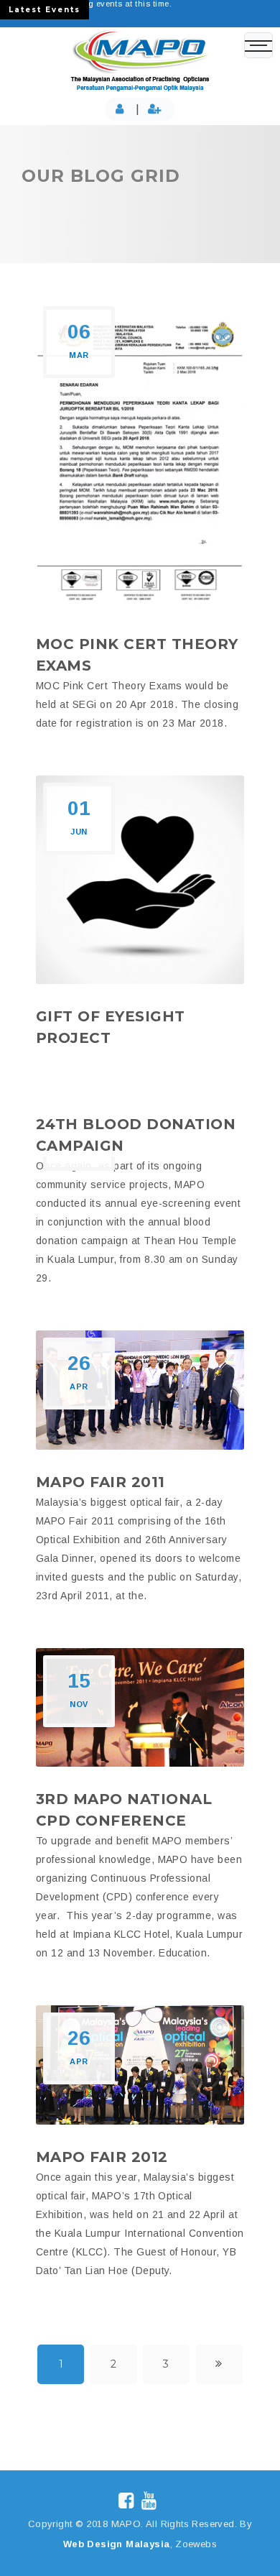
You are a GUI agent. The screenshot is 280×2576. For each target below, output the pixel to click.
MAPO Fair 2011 (101, 1482)
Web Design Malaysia (117, 2544)
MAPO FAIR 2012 (102, 2157)
